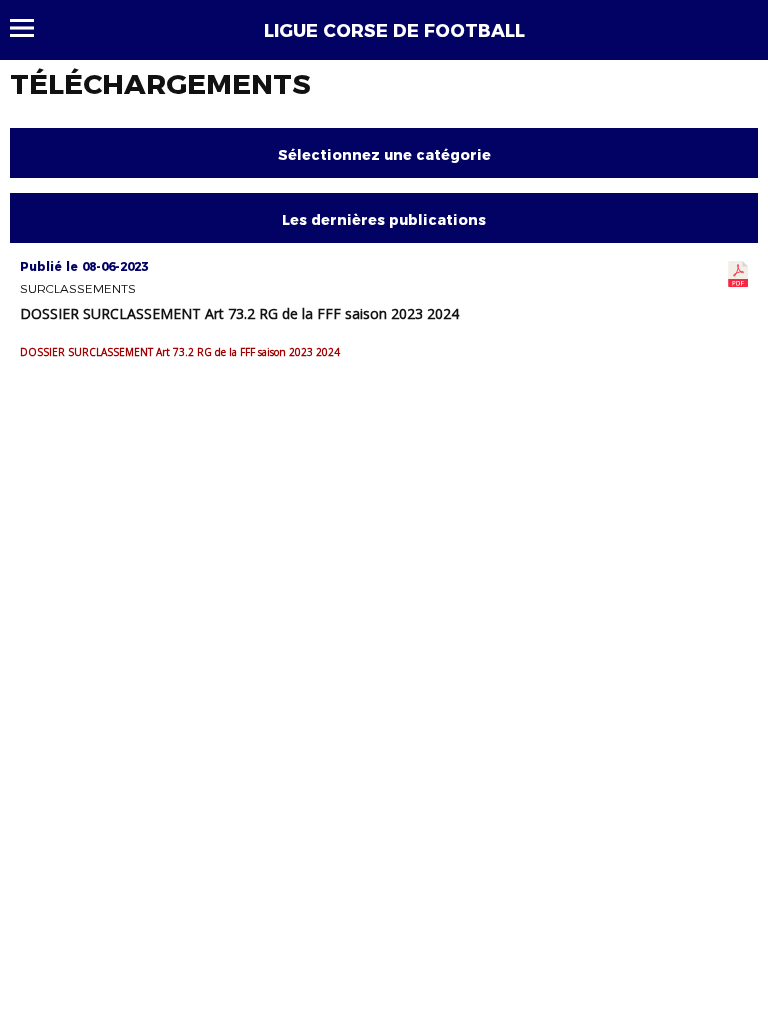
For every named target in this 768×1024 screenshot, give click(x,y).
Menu (31, 28)
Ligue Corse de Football (394, 31)
